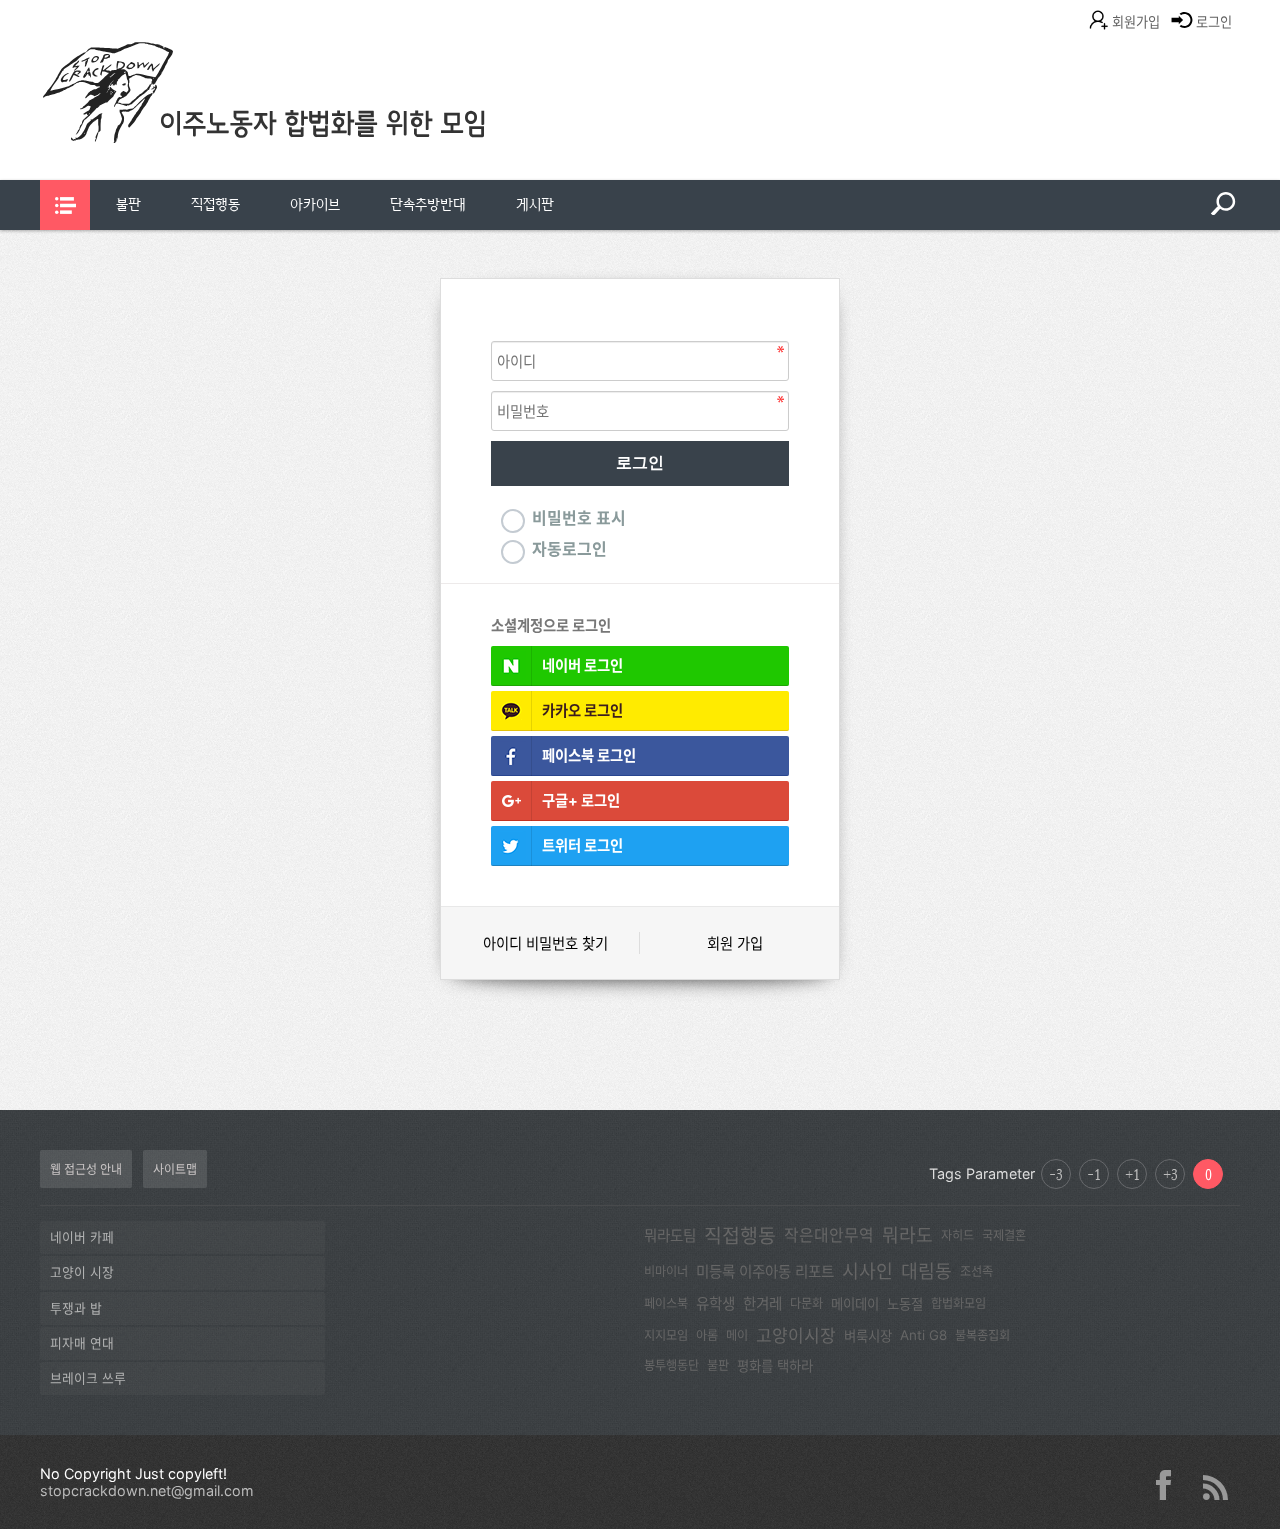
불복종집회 (982, 1335)
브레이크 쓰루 (88, 1378)
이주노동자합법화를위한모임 (305, 125)
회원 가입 (735, 943)
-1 (1094, 1174)
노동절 (905, 1304)
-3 (1056, 1174)
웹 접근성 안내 (86, 1169)
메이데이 (855, 1304)
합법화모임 (958, 1303)
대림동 (926, 1271)
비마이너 (666, 1271)
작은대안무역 (829, 1235)
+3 (1170, 1174)
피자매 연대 (82, 1343)
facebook (1171, 1485)
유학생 (715, 1304)
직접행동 (215, 204)
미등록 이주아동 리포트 (765, 1272)
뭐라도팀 (670, 1236)
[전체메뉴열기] (65, 205)
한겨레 (762, 1304)
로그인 (1214, 22)
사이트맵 (175, 1169)
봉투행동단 (671, 1365)
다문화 (806, 1303)
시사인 (867, 1271)
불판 (128, 204)
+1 (1132, 1174)
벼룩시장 (868, 1336)
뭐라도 (907, 1235)
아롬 (707, 1335)
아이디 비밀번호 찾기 (545, 943)
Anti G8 (923, 1335)
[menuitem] (128, 205)
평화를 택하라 (775, 1366)
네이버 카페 (82, 1237)
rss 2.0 (1215, 1485)
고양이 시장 (82, 1272)
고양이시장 (796, 1335)
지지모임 (666, 1335)
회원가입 (1136, 22)
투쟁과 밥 (76, 1308)
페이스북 (666, 1303)
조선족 (976, 1271)
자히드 (957, 1235)
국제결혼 (1004, 1235)
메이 (737, 1335)
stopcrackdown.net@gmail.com (147, 1490)
